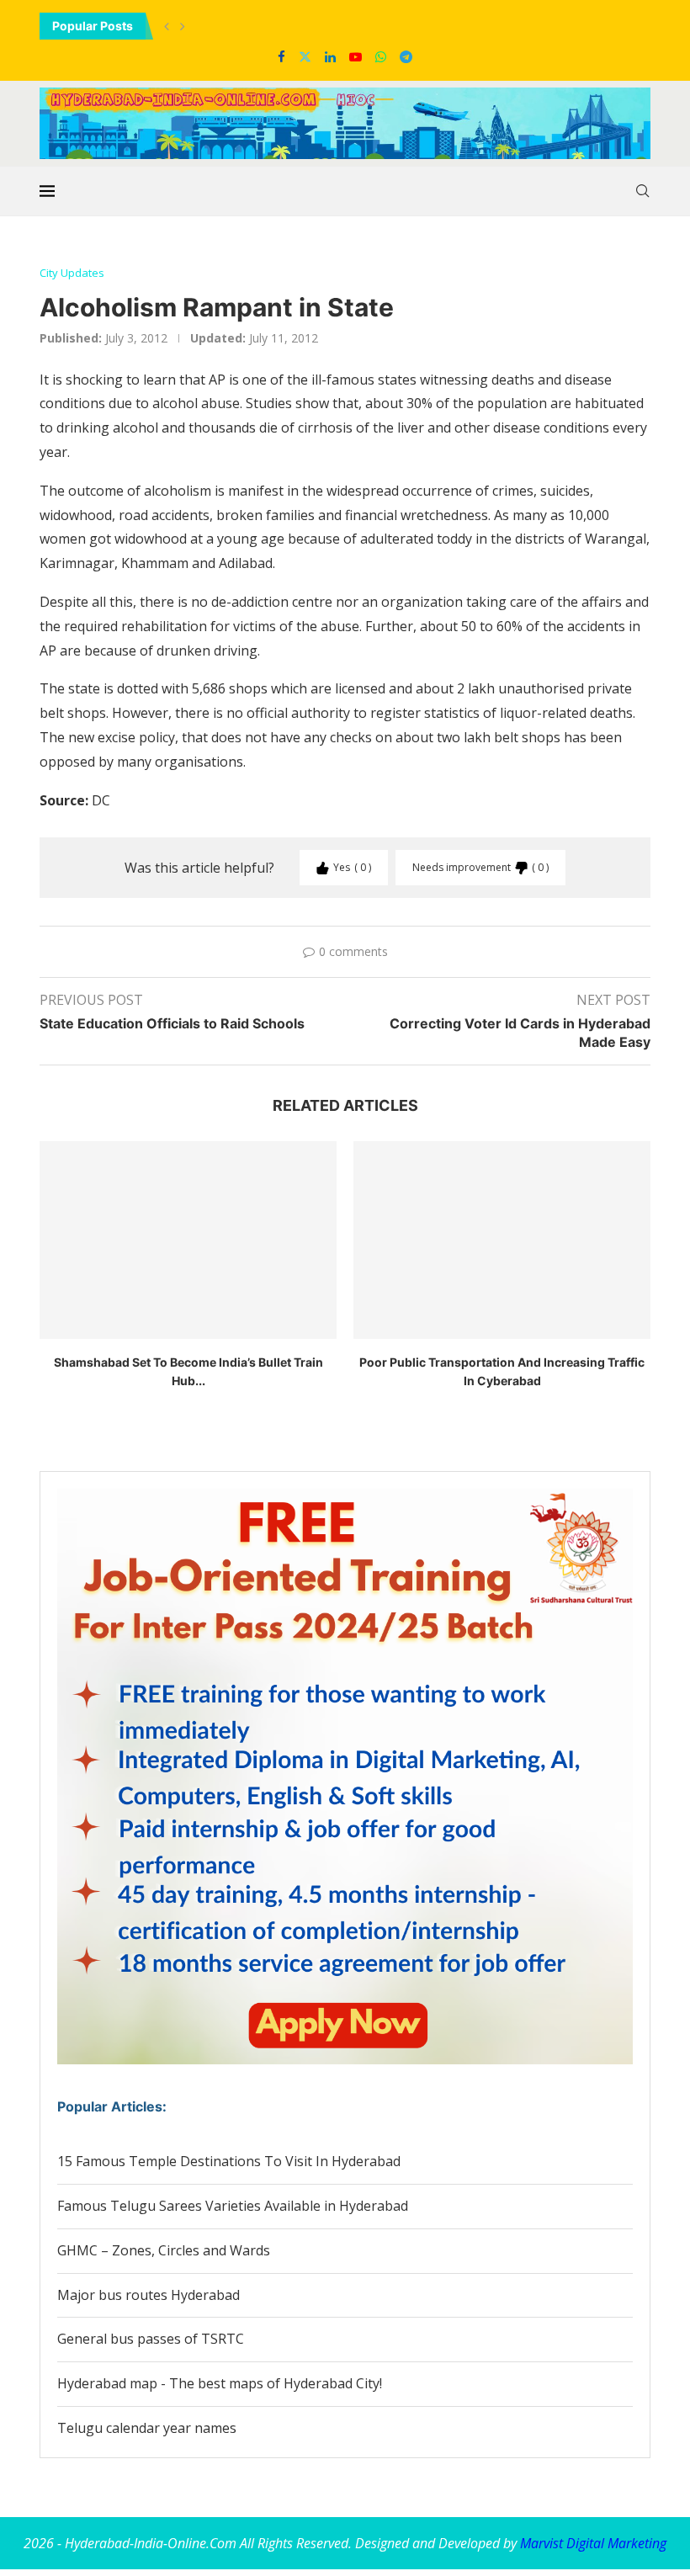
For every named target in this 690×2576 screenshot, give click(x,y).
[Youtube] (356, 56)
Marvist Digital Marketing (593, 2543)
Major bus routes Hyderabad (149, 2295)
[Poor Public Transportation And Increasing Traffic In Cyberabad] (502, 1240)
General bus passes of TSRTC (151, 2339)
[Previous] (167, 26)
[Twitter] (305, 56)
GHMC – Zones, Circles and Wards (164, 2250)
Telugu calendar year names (147, 2428)
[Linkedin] (330, 56)
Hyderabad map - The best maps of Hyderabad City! (220, 2383)
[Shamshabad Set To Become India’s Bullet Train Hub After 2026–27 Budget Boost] (188, 1240)
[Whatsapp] (381, 56)
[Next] (183, 26)
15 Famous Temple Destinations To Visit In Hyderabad (229, 2161)
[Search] (642, 191)
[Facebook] (281, 56)
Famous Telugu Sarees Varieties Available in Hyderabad (233, 2206)
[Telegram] (406, 56)
